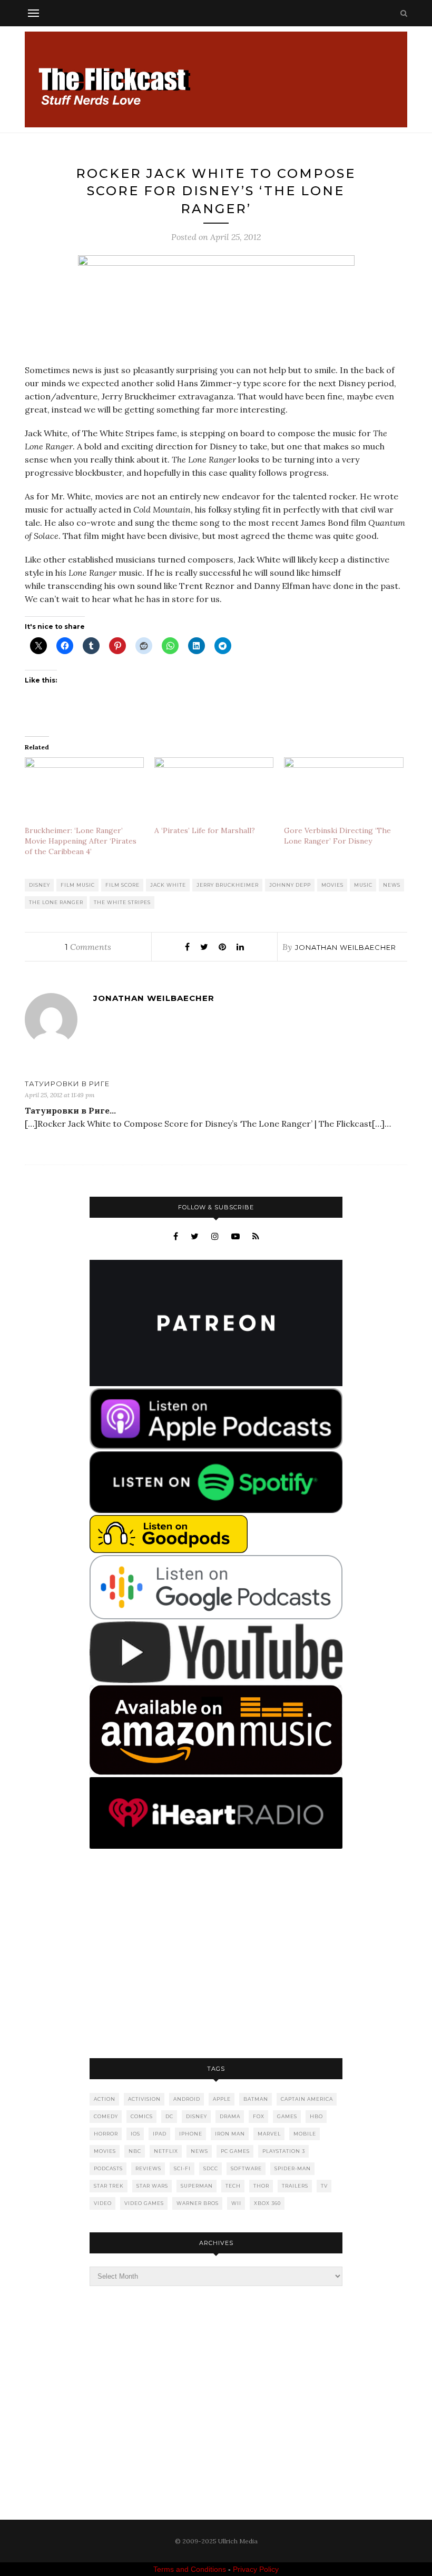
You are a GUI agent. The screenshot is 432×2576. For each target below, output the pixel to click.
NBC (135, 2151)
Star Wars (152, 2186)
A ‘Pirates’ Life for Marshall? (205, 830)
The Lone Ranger (56, 902)
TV (324, 2186)
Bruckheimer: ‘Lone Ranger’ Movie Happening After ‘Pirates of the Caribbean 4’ (81, 841)
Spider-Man (293, 2168)
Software (246, 2168)
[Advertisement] (216, 1954)
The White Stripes (122, 902)
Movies (332, 885)
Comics (142, 2116)
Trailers (295, 2186)
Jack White (168, 885)
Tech (233, 2186)
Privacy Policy (256, 2569)
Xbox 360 (267, 2203)
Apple (222, 2099)
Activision (144, 2099)
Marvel (269, 2134)
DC (169, 2116)
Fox (259, 2116)
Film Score (122, 885)
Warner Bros (198, 2203)
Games (287, 2116)
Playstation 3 (284, 2151)
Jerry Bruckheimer (228, 885)
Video (103, 2203)
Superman (197, 2186)
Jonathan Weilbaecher (346, 947)
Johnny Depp (290, 885)
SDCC (211, 2168)
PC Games (235, 2151)
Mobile (305, 2134)
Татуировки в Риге (67, 1084)
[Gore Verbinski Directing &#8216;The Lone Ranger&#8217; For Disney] (343, 791)
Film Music (78, 885)
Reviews (148, 2168)
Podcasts (108, 2168)
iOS (135, 2134)
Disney (40, 885)
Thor (261, 2186)
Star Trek (109, 2186)
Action (105, 2099)
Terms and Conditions (190, 2569)
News (392, 885)
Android (187, 2099)
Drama (230, 2116)
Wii (236, 2203)
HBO (316, 2116)
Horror (106, 2134)
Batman (256, 2099)
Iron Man (230, 2134)
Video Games (144, 2203)
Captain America (307, 2099)
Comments (88, 947)
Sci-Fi (182, 2168)
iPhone (191, 2134)
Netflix (166, 2151)
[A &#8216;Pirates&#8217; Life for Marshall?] (214, 791)
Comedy (106, 2116)
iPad (160, 2134)
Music (363, 885)
